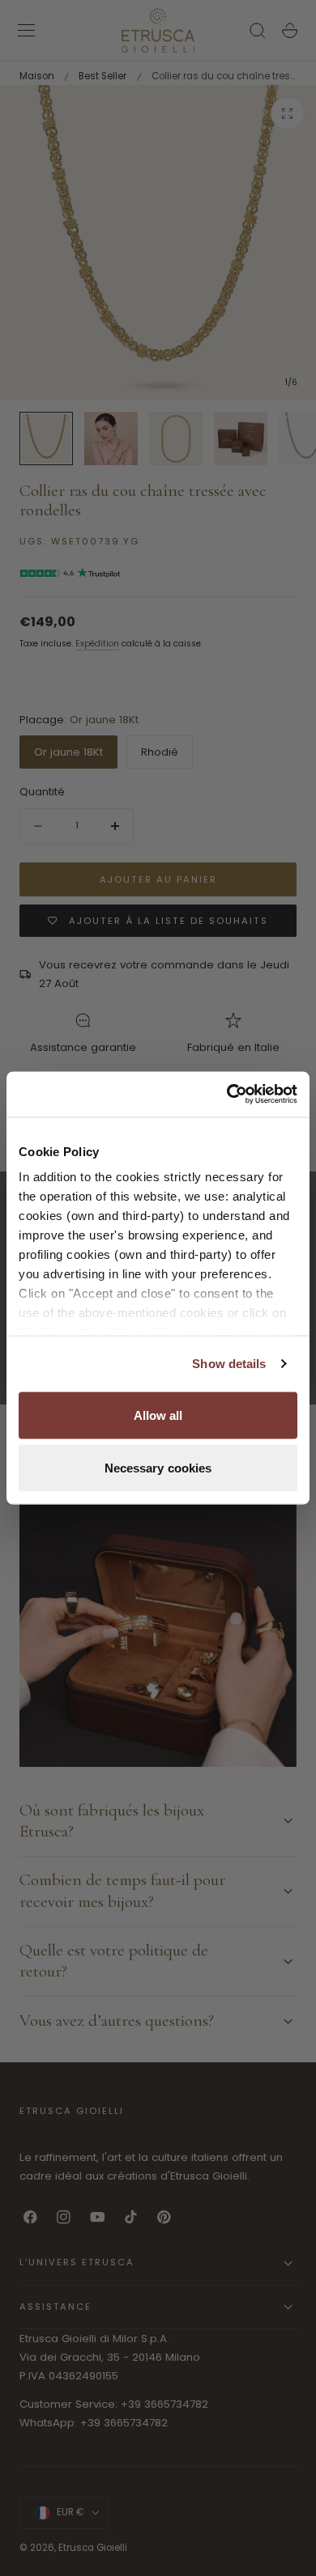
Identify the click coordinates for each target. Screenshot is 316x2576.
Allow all (158, 1415)
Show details (229, 1364)
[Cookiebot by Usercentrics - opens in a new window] (227, 1095)
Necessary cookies (158, 1468)
